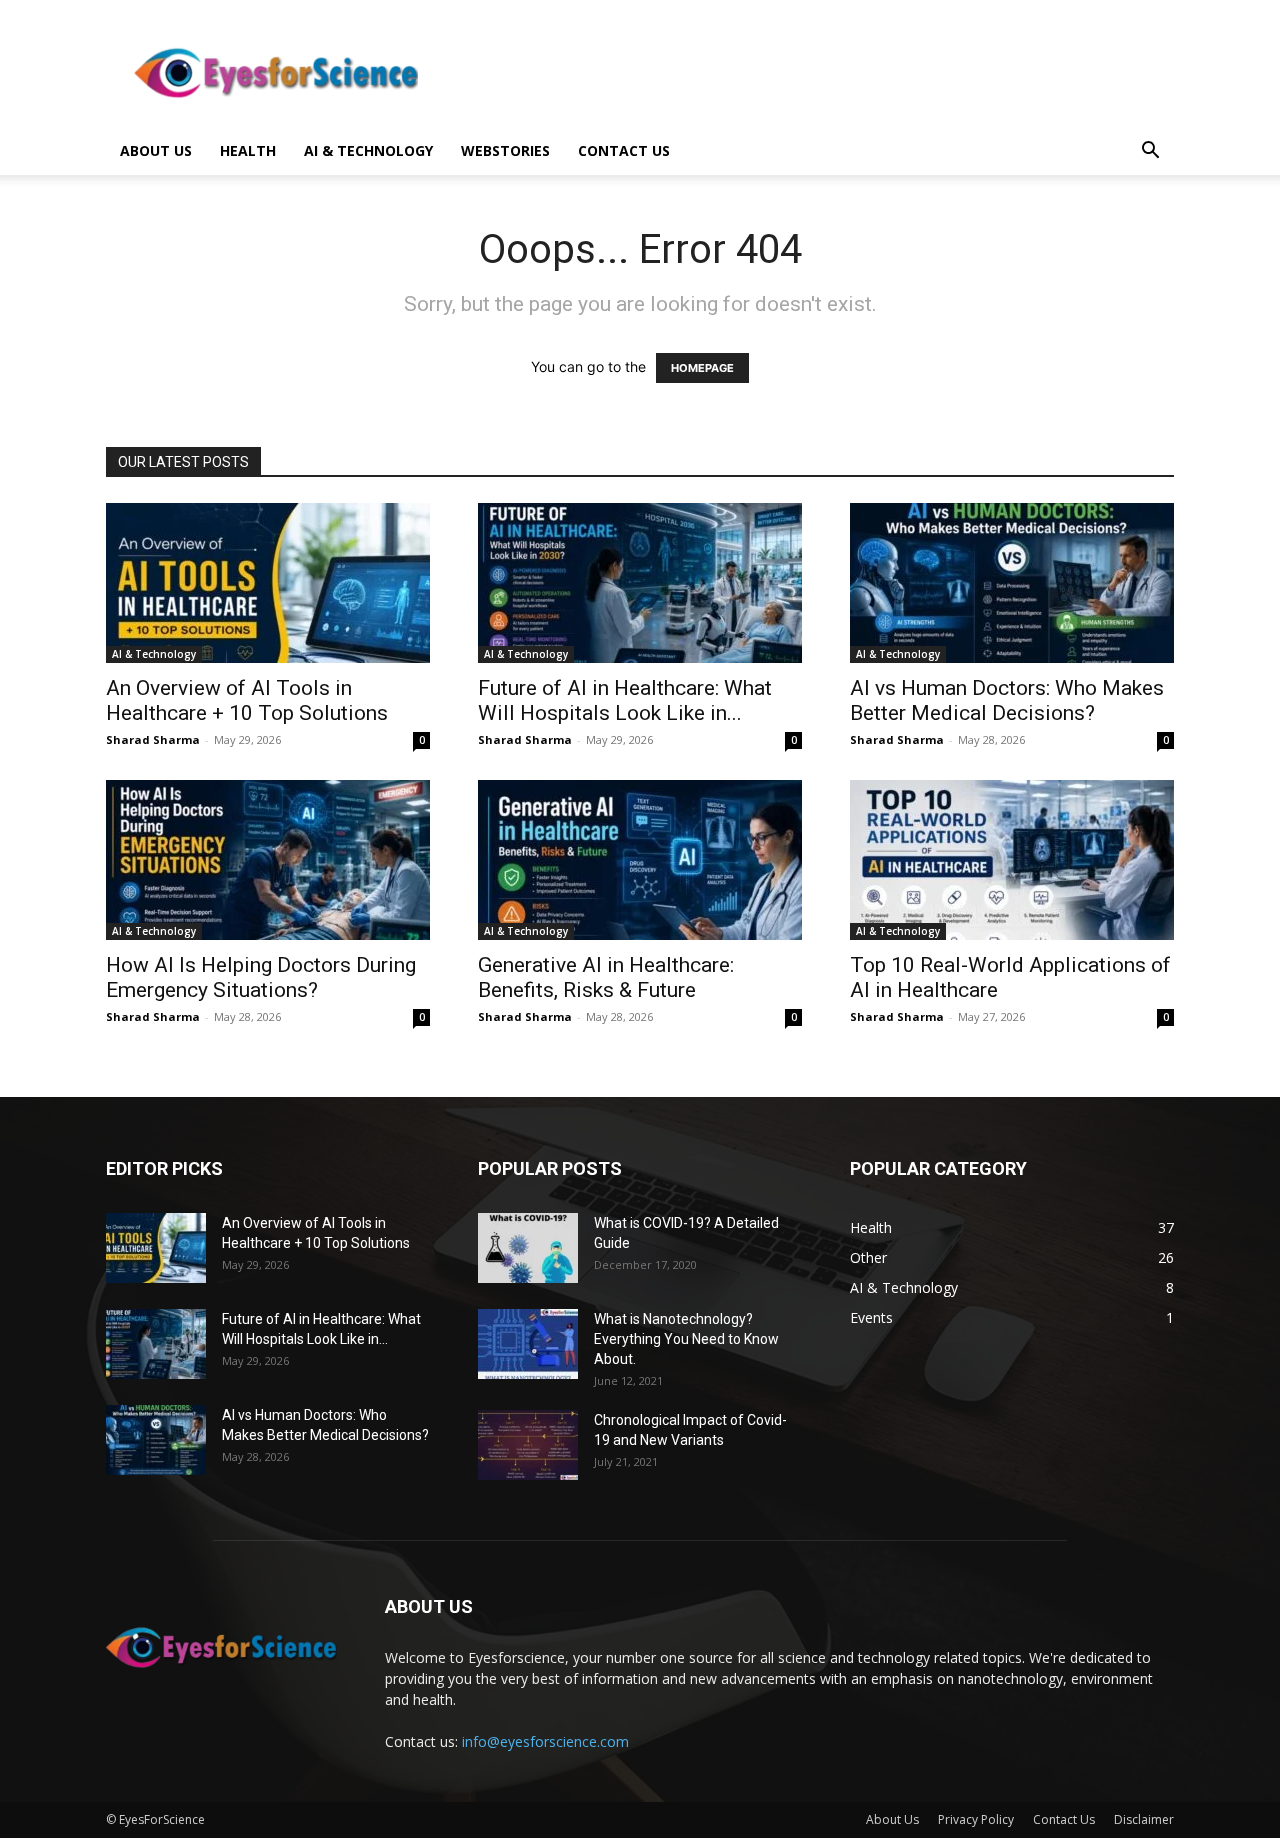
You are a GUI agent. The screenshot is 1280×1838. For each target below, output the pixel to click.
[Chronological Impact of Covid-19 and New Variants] (528, 1445)
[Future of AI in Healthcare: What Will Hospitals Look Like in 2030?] (640, 583)
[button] (1150, 152)
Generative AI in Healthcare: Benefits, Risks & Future (606, 977)
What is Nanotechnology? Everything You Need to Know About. (686, 1339)
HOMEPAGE (702, 368)
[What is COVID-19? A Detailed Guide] (528, 1248)
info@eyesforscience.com (545, 1741)
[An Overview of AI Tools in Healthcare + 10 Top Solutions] (268, 583)
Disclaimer (1144, 1819)
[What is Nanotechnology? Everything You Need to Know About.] (528, 1344)
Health (248, 150)
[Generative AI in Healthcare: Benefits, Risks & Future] (640, 860)
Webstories (505, 150)
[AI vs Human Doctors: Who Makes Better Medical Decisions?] (1012, 583)
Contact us (624, 150)
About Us (156, 150)
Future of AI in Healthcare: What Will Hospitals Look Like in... (625, 700)
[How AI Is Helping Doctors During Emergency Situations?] (268, 860)
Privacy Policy (976, 1819)
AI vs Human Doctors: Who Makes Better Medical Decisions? (1007, 700)
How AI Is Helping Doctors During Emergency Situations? (261, 977)
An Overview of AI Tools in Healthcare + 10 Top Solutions (247, 700)
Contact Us (1064, 1819)
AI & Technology (368, 150)
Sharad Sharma (153, 739)
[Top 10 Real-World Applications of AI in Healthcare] (1012, 860)
